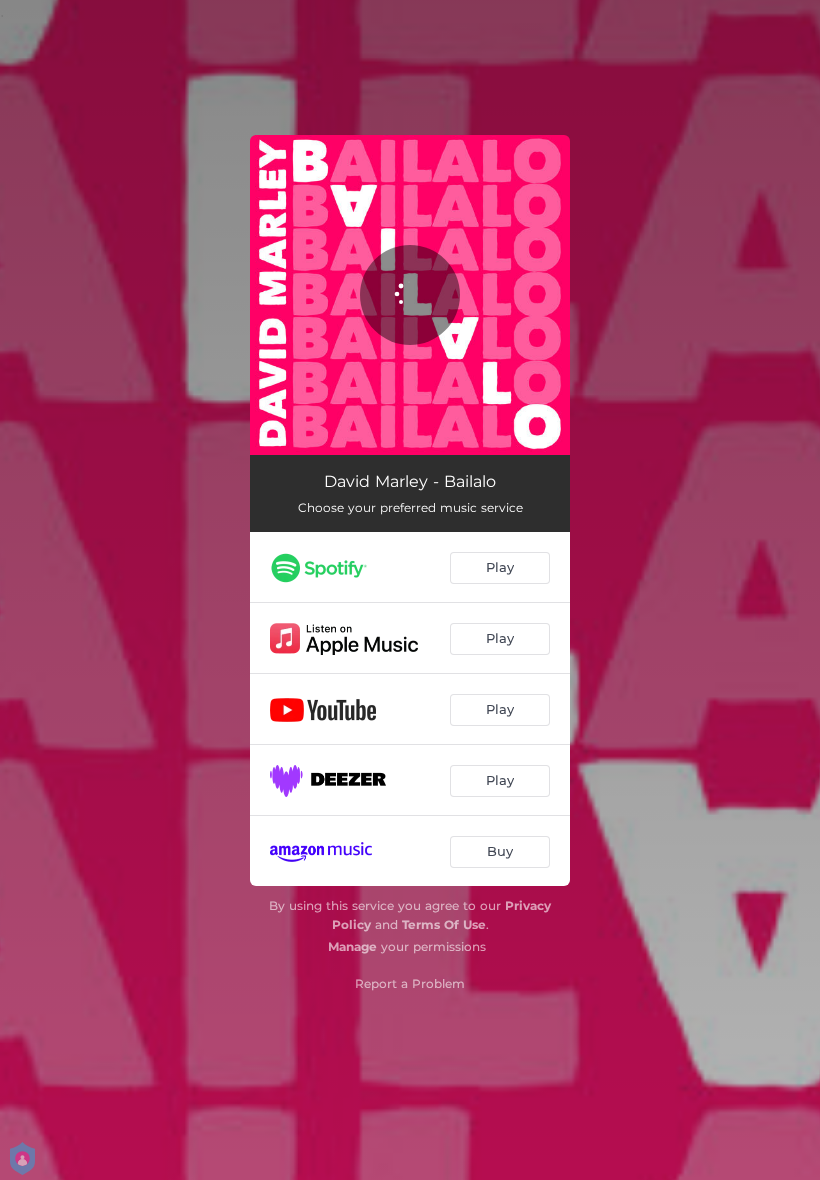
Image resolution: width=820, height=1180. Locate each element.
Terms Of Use (444, 924)
